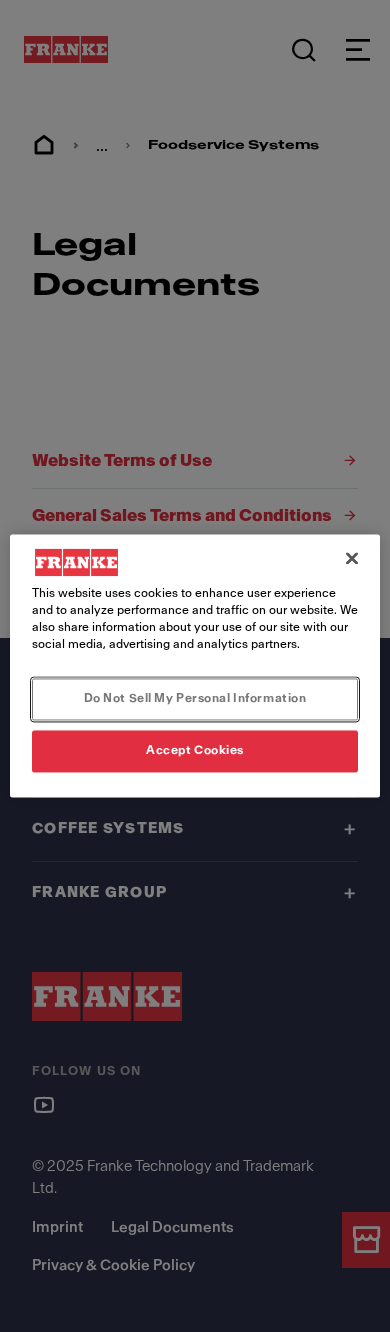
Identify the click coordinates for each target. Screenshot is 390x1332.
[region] (195, 665)
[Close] (352, 558)
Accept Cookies (195, 751)
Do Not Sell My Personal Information (195, 699)
